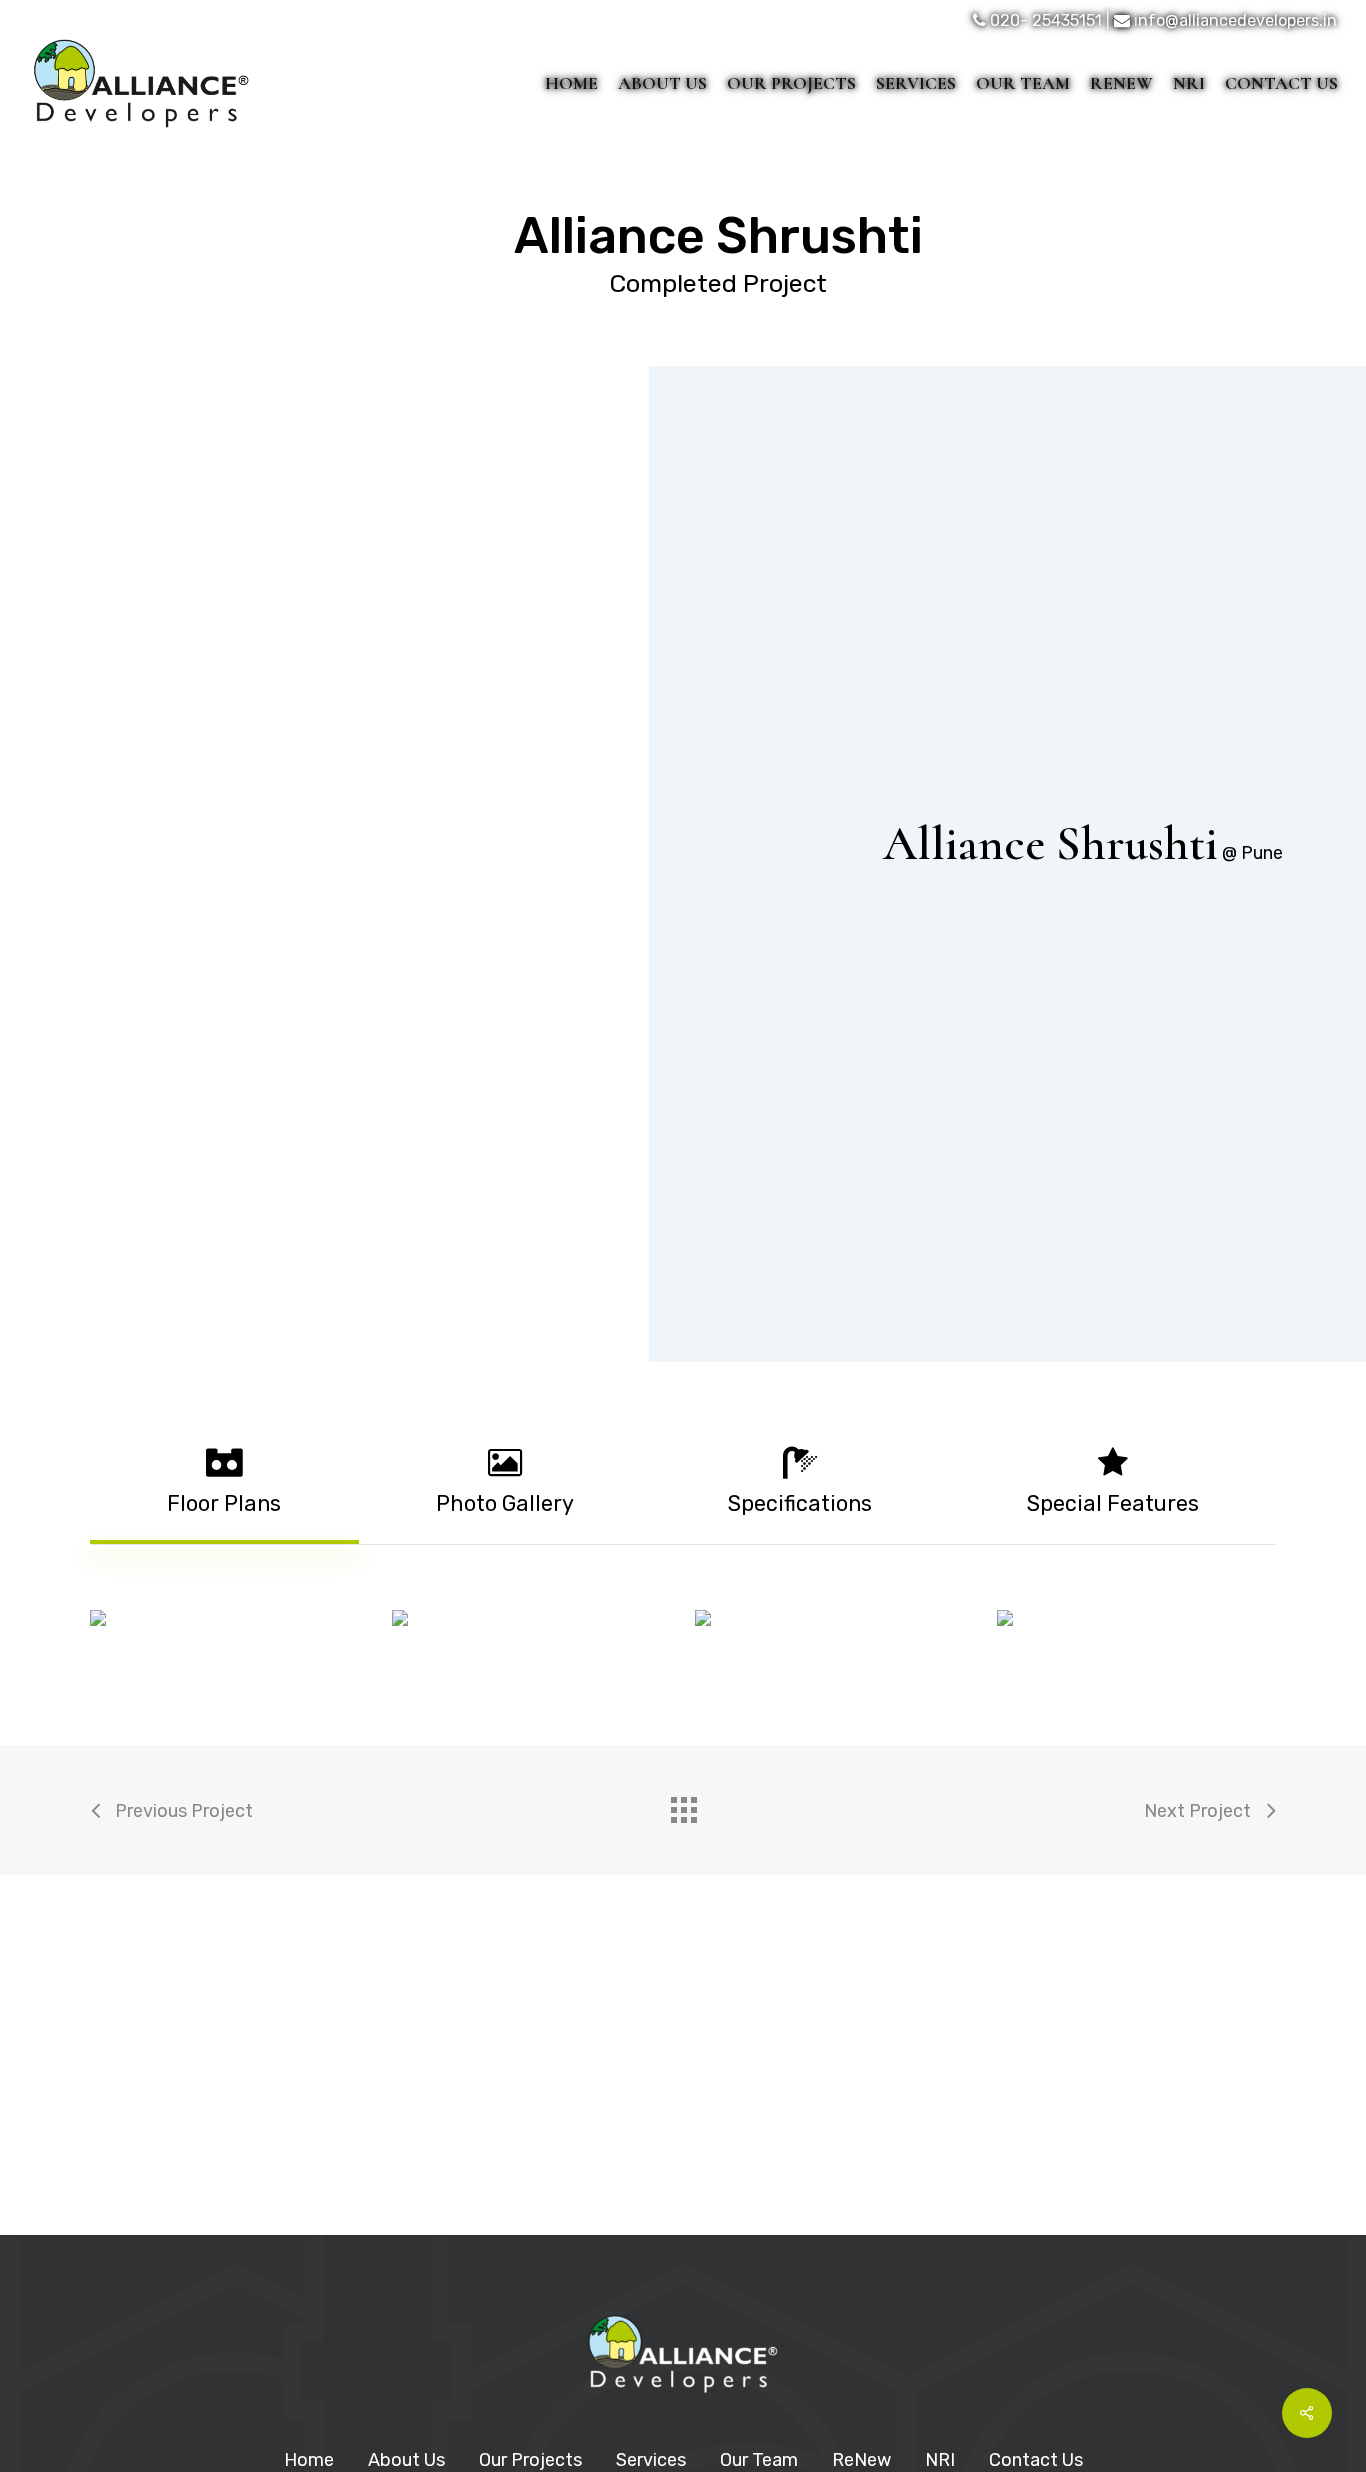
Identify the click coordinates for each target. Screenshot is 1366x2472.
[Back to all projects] (683, 1805)
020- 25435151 (1046, 20)
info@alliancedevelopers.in (1235, 20)
